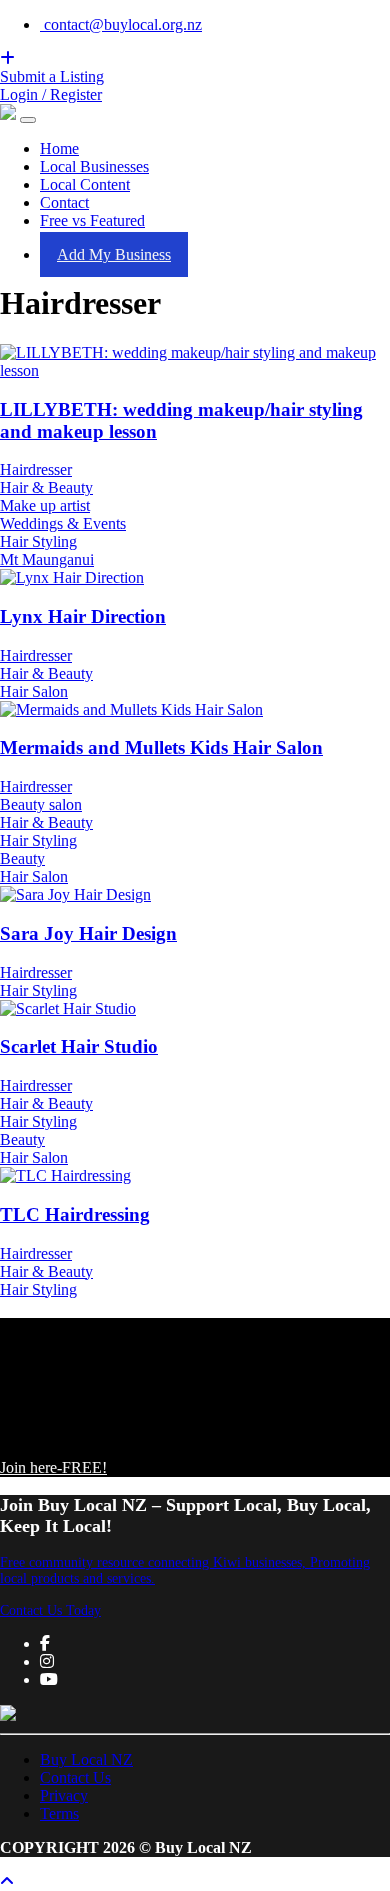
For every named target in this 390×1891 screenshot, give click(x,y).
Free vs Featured (92, 220)
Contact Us (75, 1777)
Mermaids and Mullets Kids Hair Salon (161, 747)
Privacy (64, 1795)
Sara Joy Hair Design (88, 933)
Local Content (85, 184)
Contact (64, 202)
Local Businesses (94, 166)
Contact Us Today (50, 1610)
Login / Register (51, 94)
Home (59, 148)
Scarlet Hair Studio (79, 1046)
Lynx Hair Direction (83, 616)
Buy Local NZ (86, 1759)
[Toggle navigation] (28, 120)
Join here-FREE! (53, 1467)
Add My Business (114, 254)
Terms (59, 1813)
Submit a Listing (52, 76)
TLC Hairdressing (75, 1214)
